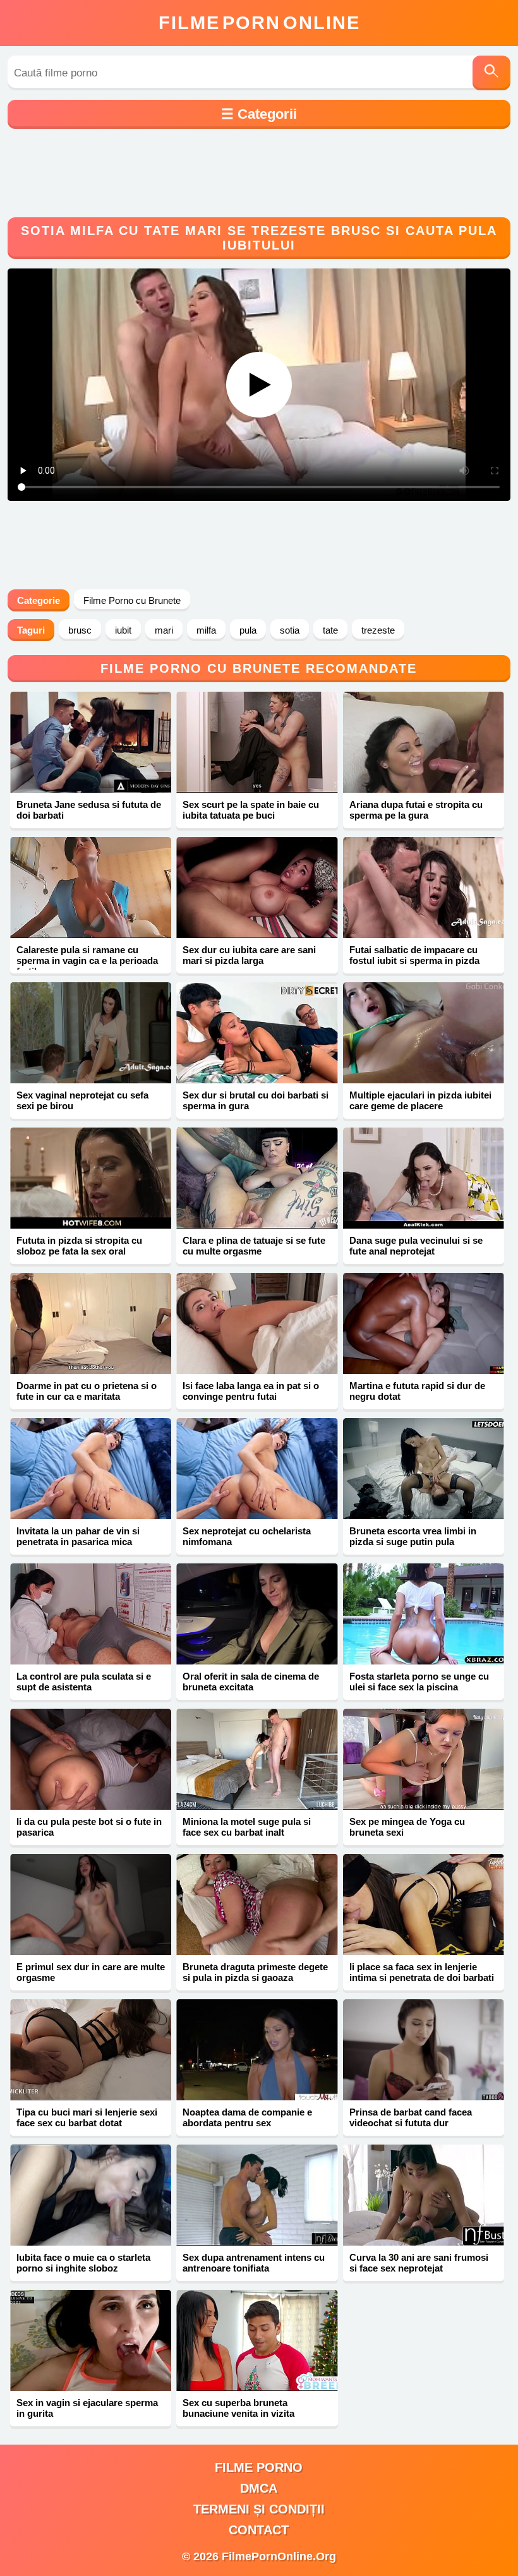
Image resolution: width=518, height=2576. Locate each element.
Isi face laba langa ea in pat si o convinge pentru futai (251, 1391)
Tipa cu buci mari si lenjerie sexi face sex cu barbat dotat (87, 2117)
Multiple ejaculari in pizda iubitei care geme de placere (420, 1100)
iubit (123, 630)
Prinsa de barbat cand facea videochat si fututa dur (411, 2117)
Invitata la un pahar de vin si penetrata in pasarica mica (78, 1536)
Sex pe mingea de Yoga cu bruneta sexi (407, 1827)
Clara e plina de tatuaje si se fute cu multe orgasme (254, 1246)
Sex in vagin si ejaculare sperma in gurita (87, 2408)
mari (164, 630)
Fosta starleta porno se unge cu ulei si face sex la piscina (419, 1682)
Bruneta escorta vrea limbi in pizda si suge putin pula (413, 1536)
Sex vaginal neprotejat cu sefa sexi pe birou (82, 1100)
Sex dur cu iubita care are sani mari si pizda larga (249, 955)
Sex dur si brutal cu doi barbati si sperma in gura (256, 1100)
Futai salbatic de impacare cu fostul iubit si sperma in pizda (414, 955)
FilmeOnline (259, 23)
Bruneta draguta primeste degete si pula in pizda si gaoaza (255, 1972)
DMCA (259, 2488)
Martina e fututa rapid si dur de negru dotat (417, 1391)
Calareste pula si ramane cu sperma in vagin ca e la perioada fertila (87, 960)
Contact (259, 2530)
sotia (290, 630)
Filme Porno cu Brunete (132, 600)
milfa (206, 630)
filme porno (259, 2467)
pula (248, 630)
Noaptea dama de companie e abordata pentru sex (247, 2117)
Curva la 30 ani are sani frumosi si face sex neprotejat (419, 2263)
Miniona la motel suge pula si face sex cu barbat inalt (247, 1827)
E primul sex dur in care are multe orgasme (91, 1972)
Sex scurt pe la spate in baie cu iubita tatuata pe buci (251, 810)
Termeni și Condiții (259, 2509)
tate (330, 630)
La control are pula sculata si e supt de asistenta (84, 1682)
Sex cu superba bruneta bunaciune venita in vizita (238, 2408)
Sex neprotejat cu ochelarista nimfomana (247, 1536)
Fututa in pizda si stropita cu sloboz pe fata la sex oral (79, 1246)
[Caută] (491, 73)
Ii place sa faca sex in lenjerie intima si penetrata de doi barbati (422, 1972)
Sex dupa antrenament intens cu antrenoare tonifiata (254, 2263)
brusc (80, 630)
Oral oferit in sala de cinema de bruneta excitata (251, 1682)
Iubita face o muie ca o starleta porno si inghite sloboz (83, 2263)
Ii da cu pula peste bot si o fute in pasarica (89, 1827)
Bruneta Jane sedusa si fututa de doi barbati (89, 810)
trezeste (378, 630)
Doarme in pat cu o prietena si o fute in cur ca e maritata (87, 1391)
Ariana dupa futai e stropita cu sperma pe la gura (416, 810)
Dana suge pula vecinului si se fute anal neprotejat (416, 1246)
